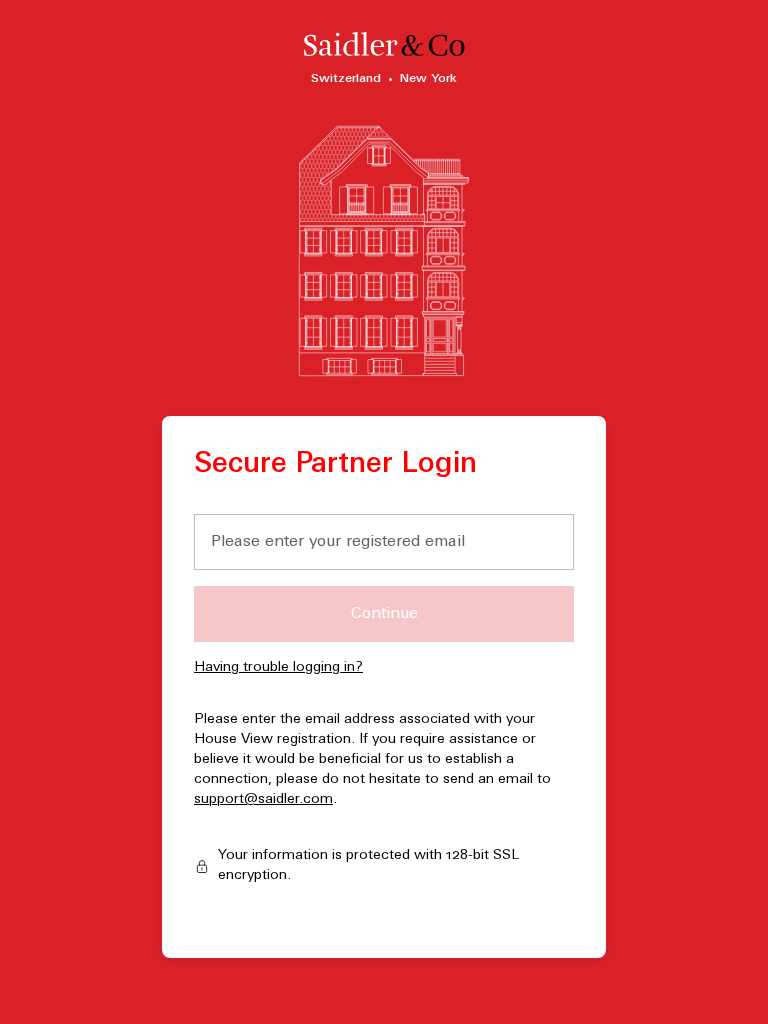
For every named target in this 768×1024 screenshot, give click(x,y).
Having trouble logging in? (278, 667)
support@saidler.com (263, 799)
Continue (384, 614)
